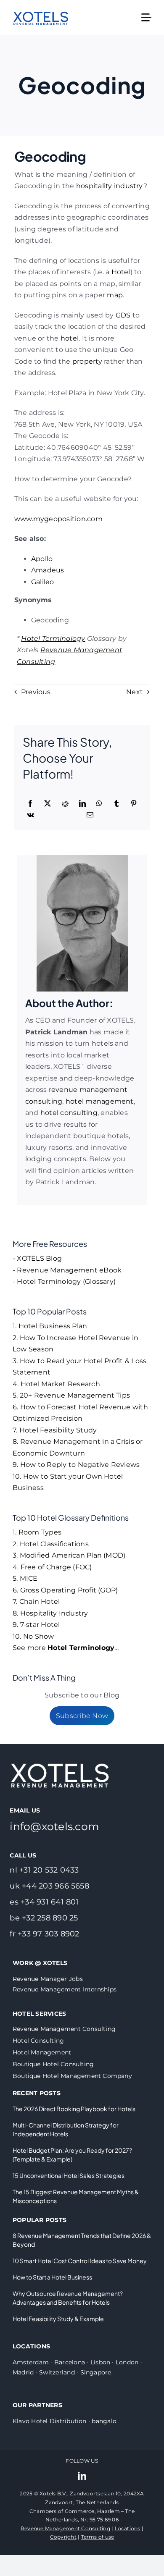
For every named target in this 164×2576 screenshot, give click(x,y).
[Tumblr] (116, 804)
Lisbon (100, 2362)
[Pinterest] (134, 804)
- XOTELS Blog (37, 1258)
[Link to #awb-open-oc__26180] (146, 18)
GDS (123, 315)
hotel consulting (69, 1113)
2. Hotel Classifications (51, 1544)
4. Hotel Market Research (56, 1384)
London (127, 2362)
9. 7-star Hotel (36, 1625)
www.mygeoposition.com (58, 519)
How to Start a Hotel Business (52, 2277)
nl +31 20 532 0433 (44, 1870)
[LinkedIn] (82, 804)
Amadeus (48, 570)
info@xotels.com (54, 1826)
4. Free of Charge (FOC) (52, 1567)
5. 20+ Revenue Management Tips (71, 1395)
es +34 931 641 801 (44, 1902)
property (87, 361)
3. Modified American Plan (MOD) (69, 1555)
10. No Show (33, 1636)
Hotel (121, 272)
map (115, 295)
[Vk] (30, 815)
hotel (70, 338)
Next (135, 692)
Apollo (42, 559)
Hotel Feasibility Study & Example (58, 2319)
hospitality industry (110, 186)
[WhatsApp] (99, 804)
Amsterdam (31, 2362)
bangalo (104, 2421)
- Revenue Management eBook (67, 1270)
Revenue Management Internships (65, 1989)
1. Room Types (37, 1532)
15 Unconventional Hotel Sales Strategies (69, 2175)
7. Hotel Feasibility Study (55, 1430)
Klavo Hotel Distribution (50, 2421)
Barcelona (70, 2362)
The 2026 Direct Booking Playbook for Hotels (74, 2109)
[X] (48, 804)
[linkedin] (82, 2476)
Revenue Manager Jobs (48, 1979)
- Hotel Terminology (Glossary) (64, 1281)
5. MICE (25, 1578)
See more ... (66, 1648)
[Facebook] (30, 804)
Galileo (43, 582)
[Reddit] (65, 804)
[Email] (90, 815)
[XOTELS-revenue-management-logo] (41, 7)
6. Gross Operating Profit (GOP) (65, 1590)
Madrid (23, 2372)
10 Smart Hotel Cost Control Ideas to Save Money (80, 2261)
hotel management (100, 1101)
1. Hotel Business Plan (50, 1326)
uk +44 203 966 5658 (49, 1886)
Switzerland (57, 2372)
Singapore (96, 2372)
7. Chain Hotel (36, 1601)
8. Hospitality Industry (50, 1613)
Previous (36, 692)
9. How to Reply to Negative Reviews (76, 1465)
